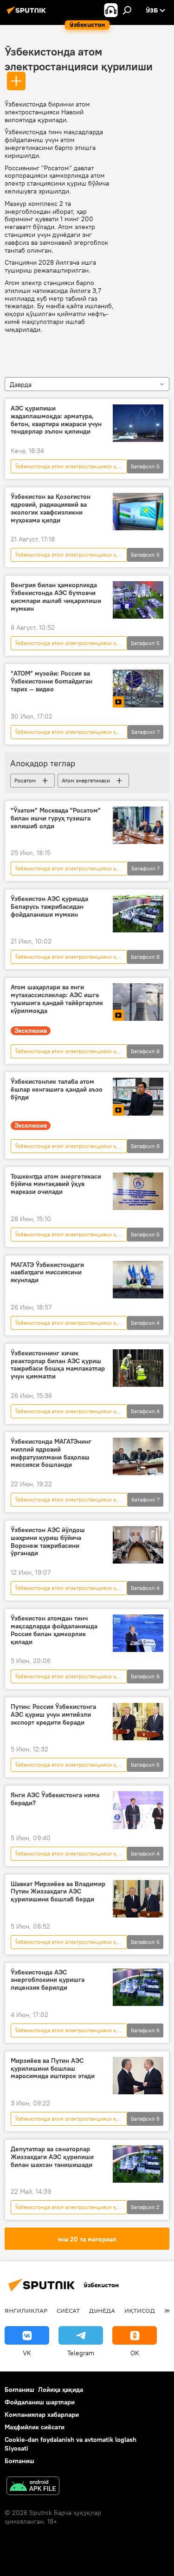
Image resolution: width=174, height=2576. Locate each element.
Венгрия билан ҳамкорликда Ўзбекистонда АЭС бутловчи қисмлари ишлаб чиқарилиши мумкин (56, 597)
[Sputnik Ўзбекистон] (28, 14)
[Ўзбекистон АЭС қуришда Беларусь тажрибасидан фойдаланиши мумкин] (138, 914)
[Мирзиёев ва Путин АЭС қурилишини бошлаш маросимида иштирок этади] (138, 2076)
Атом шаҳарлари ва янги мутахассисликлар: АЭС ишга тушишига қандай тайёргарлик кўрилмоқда (57, 999)
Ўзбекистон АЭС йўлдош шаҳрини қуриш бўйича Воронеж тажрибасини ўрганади (48, 1542)
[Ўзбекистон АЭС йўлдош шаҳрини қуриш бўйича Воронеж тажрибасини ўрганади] (138, 1545)
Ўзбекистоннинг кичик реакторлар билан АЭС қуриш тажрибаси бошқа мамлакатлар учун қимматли (58, 1365)
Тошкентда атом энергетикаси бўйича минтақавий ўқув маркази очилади (56, 1184)
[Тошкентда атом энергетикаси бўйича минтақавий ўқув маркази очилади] (138, 1191)
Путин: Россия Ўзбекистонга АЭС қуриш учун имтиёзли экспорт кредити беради (53, 1715)
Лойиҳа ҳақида (61, 2390)
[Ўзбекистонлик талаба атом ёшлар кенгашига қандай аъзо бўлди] (138, 1096)
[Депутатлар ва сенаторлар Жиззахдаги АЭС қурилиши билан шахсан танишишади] (138, 2164)
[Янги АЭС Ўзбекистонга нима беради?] (138, 1810)
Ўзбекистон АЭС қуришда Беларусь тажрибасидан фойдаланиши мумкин (49, 907)
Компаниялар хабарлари (42, 2415)
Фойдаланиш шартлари (40, 2402)
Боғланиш (19, 2390)
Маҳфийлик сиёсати (35, 2427)
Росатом (25, 780)
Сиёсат (68, 2310)
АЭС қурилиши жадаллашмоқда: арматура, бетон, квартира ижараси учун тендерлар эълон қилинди (56, 420)
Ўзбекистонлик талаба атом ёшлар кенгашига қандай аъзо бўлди (57, 1089)
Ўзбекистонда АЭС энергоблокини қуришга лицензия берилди (48, 1980)
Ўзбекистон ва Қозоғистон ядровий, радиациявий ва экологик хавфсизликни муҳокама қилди (51, 508)
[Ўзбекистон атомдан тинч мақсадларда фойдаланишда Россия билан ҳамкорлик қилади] (138, 1633)
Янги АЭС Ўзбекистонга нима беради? (55, 1799)
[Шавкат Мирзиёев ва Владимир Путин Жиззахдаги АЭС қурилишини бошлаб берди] (138, 1899)
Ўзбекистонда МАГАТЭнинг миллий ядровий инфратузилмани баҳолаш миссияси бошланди (51, 1453)
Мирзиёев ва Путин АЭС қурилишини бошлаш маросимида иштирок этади (53, 2069)
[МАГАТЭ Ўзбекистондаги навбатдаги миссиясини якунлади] (138, 1280)
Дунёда (102, 2310)
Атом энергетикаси (86, 780)
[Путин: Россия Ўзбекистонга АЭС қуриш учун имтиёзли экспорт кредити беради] (138, 1722)
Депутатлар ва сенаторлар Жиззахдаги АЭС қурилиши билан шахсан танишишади (52, 2157)
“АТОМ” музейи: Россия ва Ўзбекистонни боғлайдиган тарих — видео (52, 681)
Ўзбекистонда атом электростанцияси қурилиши (71, 466)
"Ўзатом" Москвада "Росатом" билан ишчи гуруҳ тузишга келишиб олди (56, 818)
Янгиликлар (26, 2310)
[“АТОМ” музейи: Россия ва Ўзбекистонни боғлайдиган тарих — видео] (138, 688)
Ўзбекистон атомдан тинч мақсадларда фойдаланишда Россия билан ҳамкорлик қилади (54, 1630)
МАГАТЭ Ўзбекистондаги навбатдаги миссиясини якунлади (47, 1273)
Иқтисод (140, 2310)
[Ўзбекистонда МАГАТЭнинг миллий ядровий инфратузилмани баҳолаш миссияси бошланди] (138, 1456)
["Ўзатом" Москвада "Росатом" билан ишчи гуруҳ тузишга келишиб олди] (138, 825)
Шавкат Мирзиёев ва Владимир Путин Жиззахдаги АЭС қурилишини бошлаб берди (58, 1892)
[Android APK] (33, 2487)
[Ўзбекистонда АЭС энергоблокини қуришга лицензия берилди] (138, 1987)
